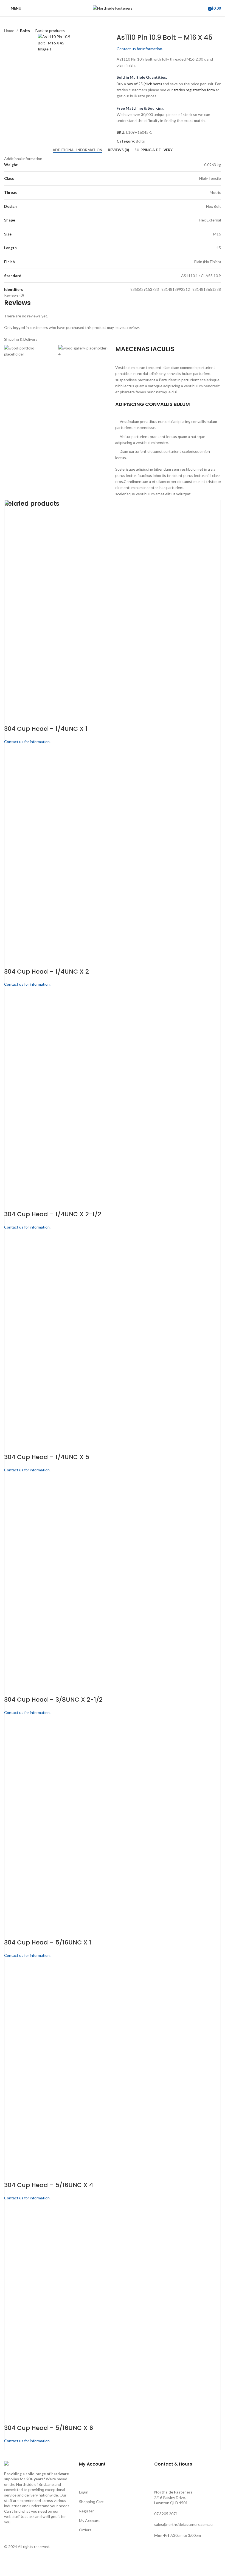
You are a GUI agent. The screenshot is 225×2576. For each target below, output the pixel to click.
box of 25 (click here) (144, 84)
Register (86, 2511)
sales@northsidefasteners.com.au (183, 2524)
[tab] (78, 150)
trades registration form (194, 90)
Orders (85, 2530)
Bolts (25, 31)
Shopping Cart (91, 2502)
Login (84, 2492)
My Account (89, 2520)
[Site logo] (113, 8)
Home (9, 31)
